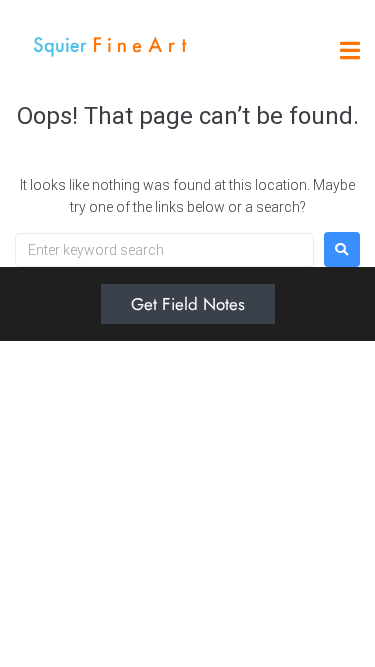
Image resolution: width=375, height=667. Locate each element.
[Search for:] (164, 250)
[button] (349, 50)
